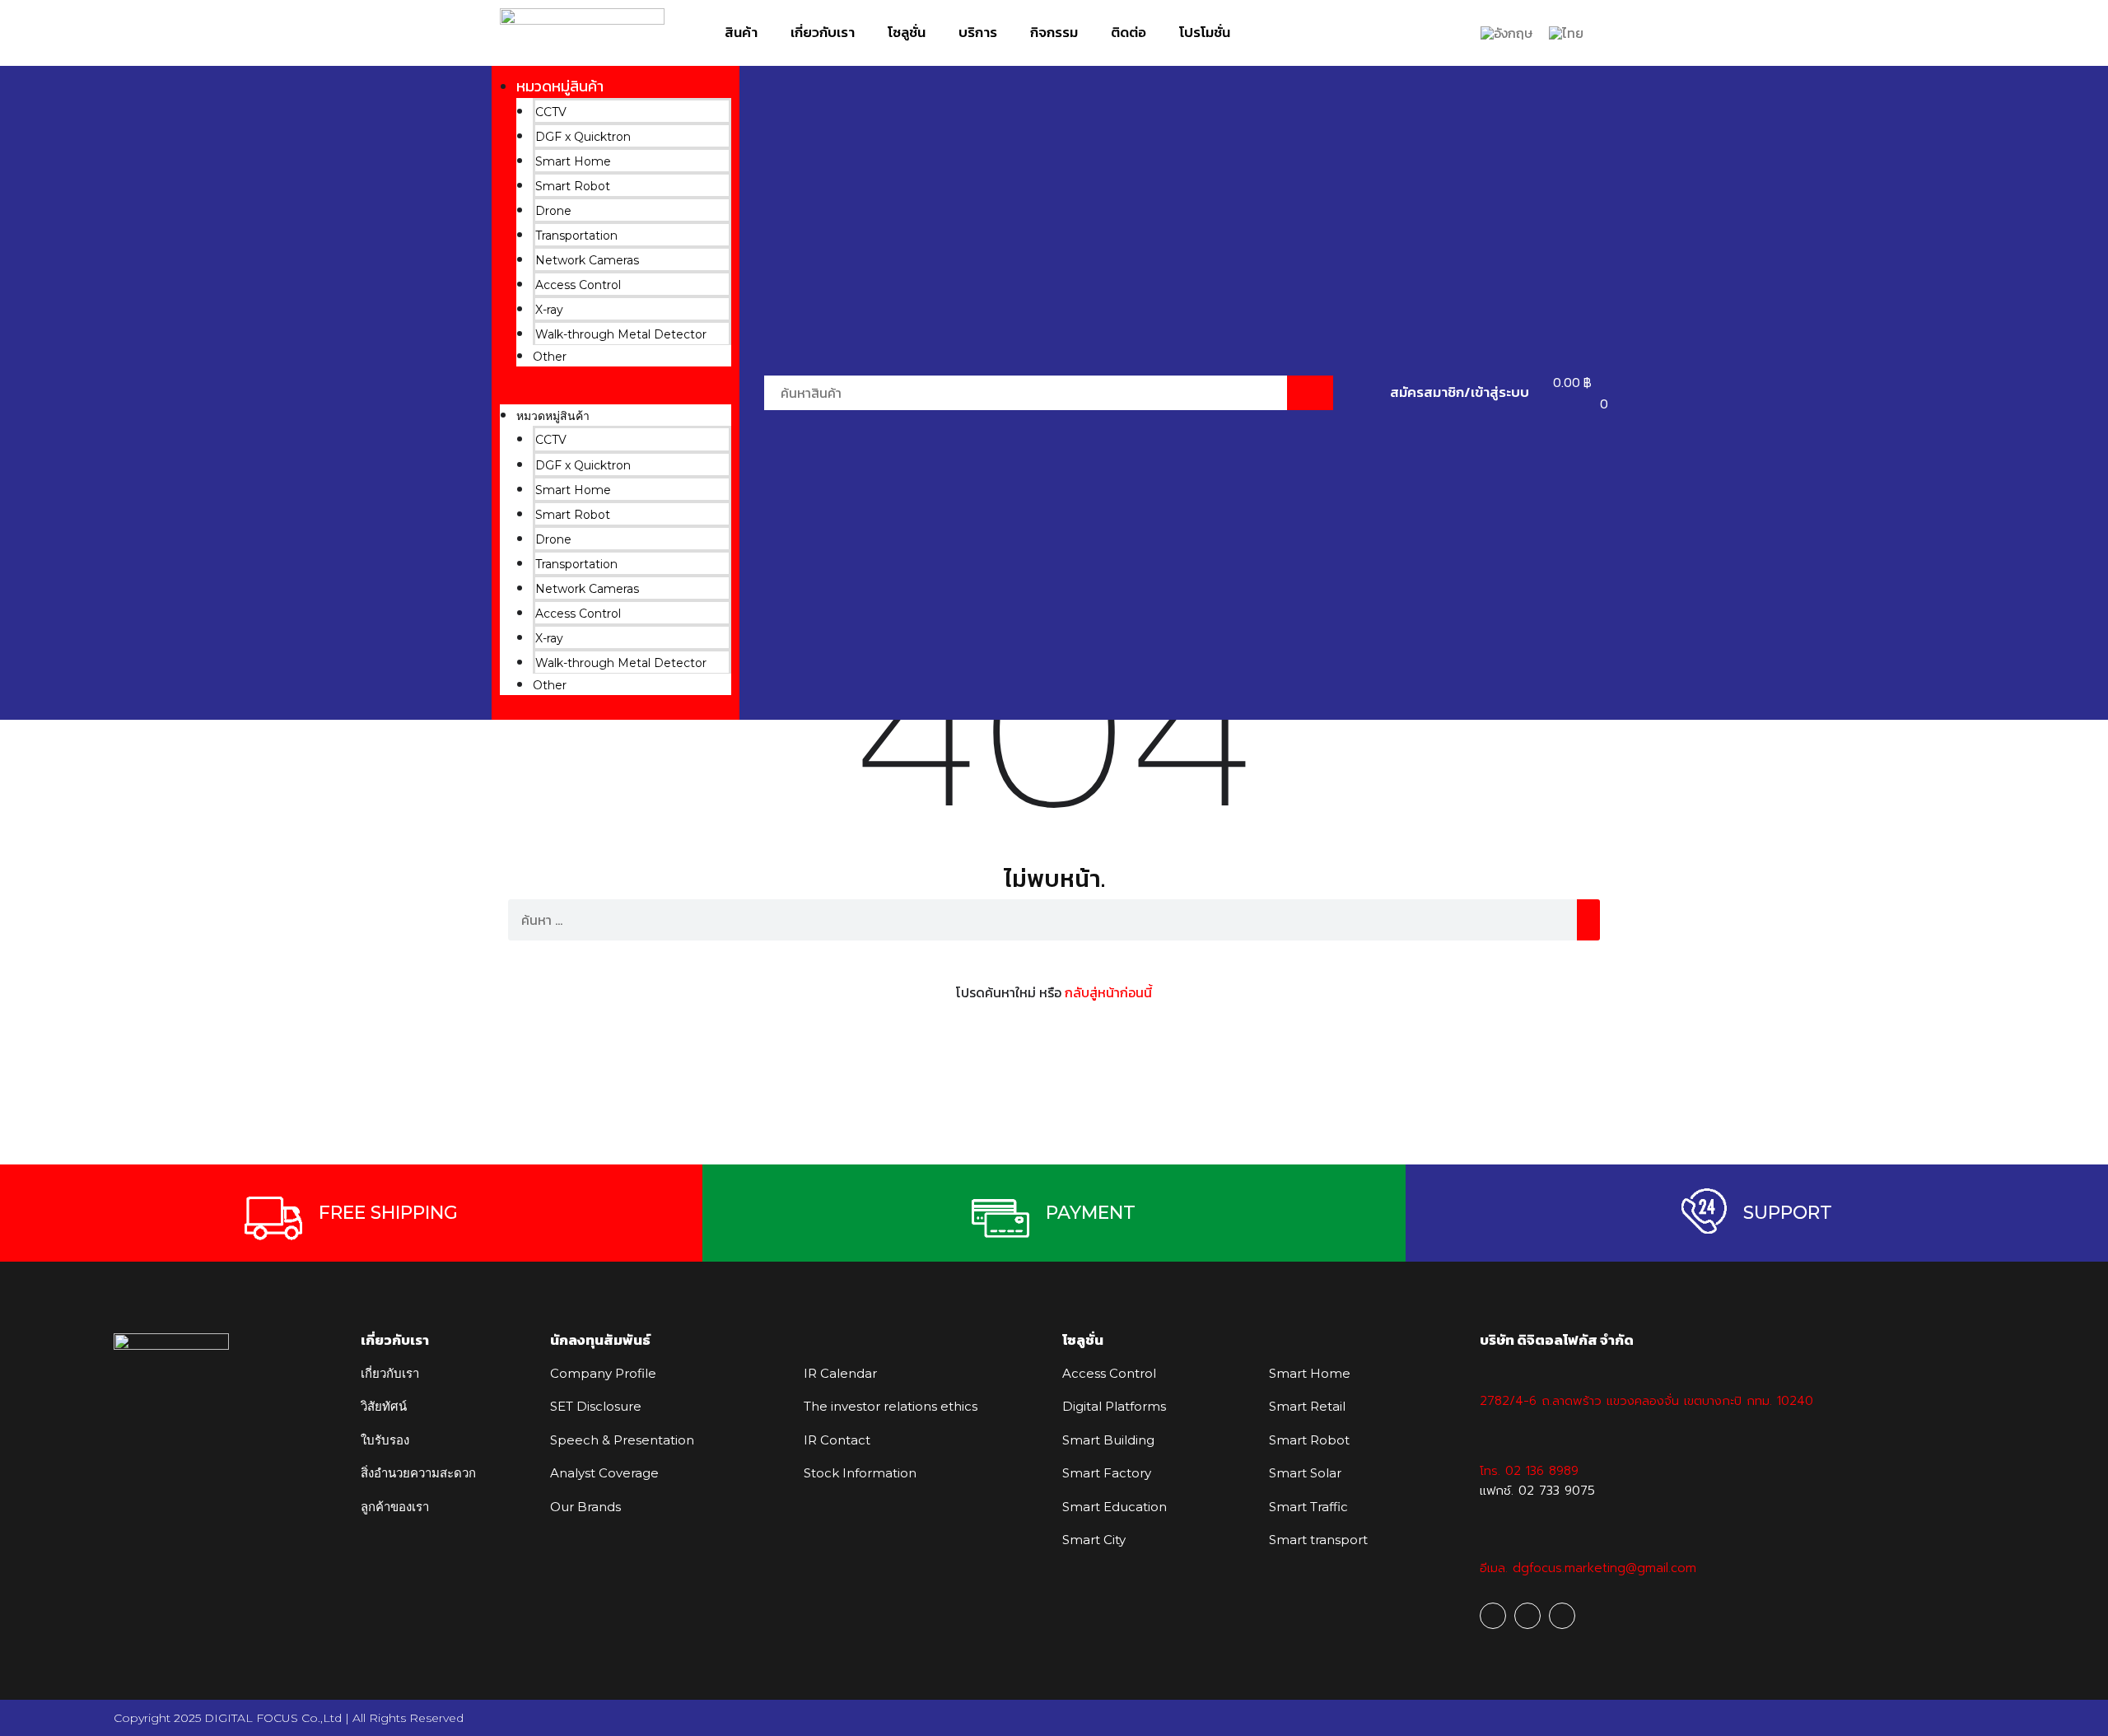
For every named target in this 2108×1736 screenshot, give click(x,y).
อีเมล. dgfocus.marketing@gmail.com (1588, 1568)
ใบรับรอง (385, 1440)
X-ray (549, 310)
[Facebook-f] (1493, 1616)
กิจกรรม (1054, 32)
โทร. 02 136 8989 (1529, 1471)
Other (550, 357)
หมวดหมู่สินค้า (560, 86)
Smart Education (1115, 1507)
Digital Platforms (1114, 1406)
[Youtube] (1527, 1616)
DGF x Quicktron (583, 137)
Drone (553, 211)
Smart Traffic (1308, 1507)
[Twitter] (1562, 1616)
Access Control (578, 285)
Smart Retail (1307, 1406)
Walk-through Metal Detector (621, 334)
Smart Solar (1305, 1473)
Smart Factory (1107, 1473)
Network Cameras (587, 260)
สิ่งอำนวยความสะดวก (418, 1473)
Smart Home (573, 161)
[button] (616, 394)
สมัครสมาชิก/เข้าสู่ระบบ (1460, 392)
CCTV (551, 112)
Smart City (1094, 1540)
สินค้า (741, 32)
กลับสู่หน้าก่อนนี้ (1108, 992)
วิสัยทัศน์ (384, 1406)
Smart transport (1318, 1540)
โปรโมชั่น (1205, 32)
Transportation (576, 236)
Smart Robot (573, 186)
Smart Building (1108, 1440)
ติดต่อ (1129, 32)
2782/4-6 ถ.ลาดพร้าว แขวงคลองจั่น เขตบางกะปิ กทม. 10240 (1646, 1401)
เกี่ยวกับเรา (823, 32)
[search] (1588, 920)
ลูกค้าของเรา (395, 1507)
